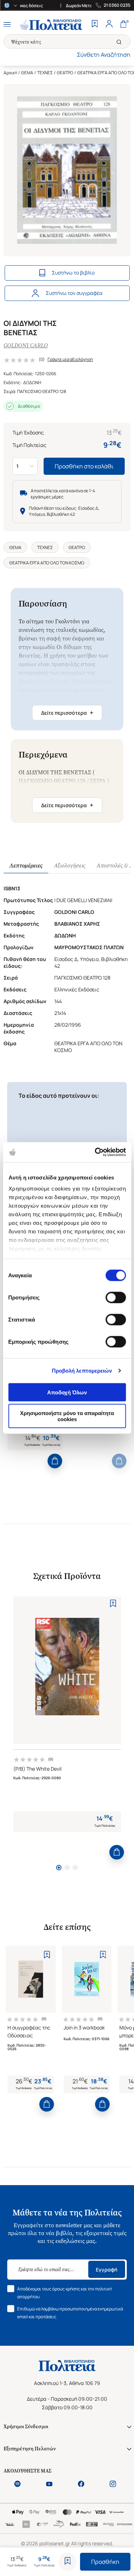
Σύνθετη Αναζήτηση (104, 55)
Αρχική (10, 73)
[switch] (116, 1297)
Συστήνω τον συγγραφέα (74, 293)
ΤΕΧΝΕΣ (45, 73)
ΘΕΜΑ (27, 73)
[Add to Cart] (55, 1461)
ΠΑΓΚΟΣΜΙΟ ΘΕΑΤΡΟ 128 (42, 391)
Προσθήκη (105, 2562)
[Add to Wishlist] (68, 2562)
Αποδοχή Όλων (67, 1392)
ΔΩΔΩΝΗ (32, 383)
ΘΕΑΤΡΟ (65, 73)
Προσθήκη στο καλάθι (84, 466)
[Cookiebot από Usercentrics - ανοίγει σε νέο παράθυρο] (95, 1152)
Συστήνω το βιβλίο (73, 273)
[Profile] (109, 25)
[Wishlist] (95, 25)
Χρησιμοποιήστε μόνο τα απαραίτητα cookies (67, 1416)
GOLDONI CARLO (26, 345)
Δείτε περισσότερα (67, 713)
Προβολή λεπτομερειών (82, 1371)
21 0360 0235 (117, 5)
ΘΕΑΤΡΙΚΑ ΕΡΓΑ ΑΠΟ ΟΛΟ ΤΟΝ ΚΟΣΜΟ (47, 563)
